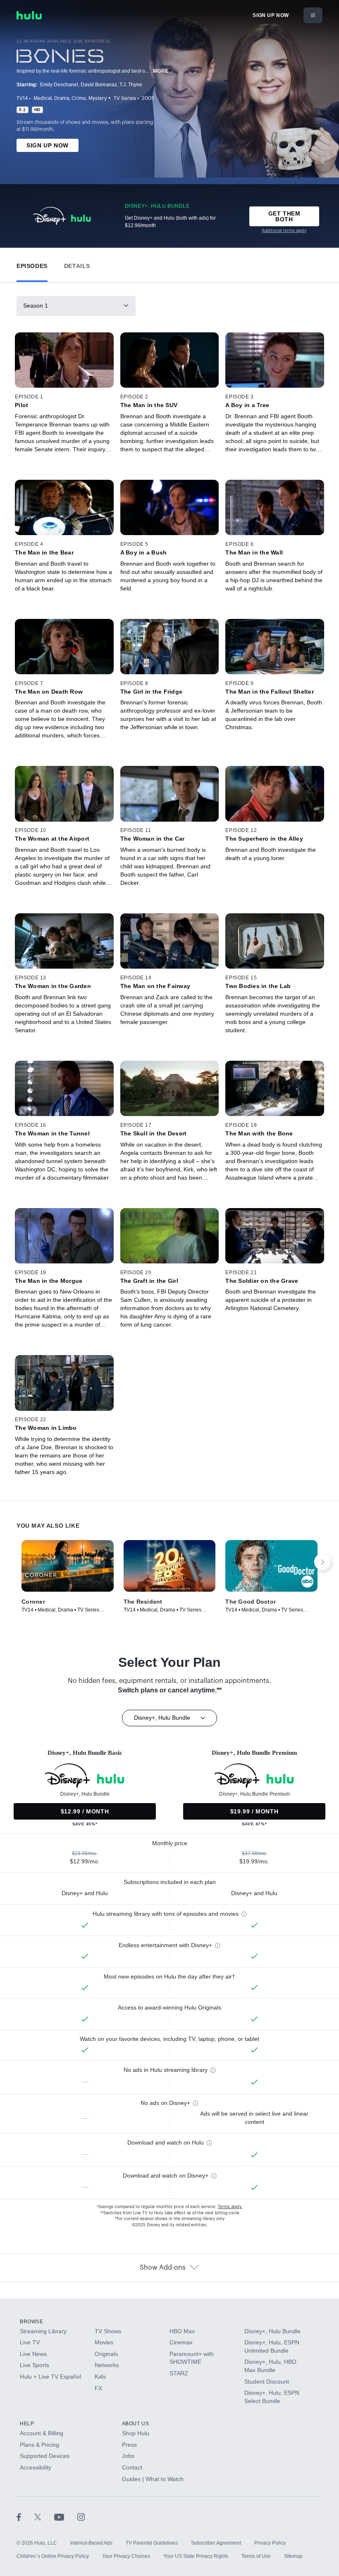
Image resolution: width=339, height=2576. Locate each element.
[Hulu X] (44, 2517)
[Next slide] (322, 1562)
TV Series (125, 98)
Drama (62, 98)
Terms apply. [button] (230, 2207)
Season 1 (36, 306)
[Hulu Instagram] (81, 2517)
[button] (32, 264)
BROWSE (32, 2322)
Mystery (98, 98)
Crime (79, 98)
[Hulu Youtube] (66, 2517)
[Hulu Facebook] (25, 2517)
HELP (27, 2424)
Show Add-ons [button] (163, 2268)
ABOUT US (136, 2424)
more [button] (161, 71)
